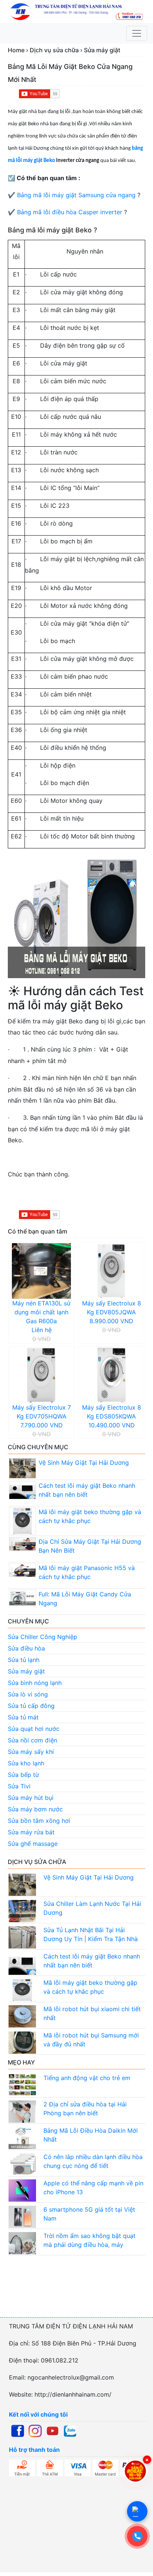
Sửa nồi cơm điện (32, 1740)
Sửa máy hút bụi (31, 1798)
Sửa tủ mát (23, 1717)
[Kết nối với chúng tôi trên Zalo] (70, 2430)
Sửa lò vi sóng (28, 1694)
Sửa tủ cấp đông (31, 1706)
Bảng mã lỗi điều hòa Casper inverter (70, 212)
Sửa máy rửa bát (31, 1832)
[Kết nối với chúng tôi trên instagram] (35, 2430)
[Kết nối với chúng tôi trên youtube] (53, 2430)
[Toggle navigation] (137, 33)
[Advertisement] (76, 2294)
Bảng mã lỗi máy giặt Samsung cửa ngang (76, 195)
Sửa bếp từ (23, 1775)
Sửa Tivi (19, 1786)
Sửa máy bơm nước (35, 1809)
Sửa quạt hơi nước (34, 1729)
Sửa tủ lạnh (24, 1660)
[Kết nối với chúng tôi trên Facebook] (18, 2430)
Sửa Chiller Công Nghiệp (43, 1637)
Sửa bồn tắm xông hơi (39, 1821)
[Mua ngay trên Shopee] (135, 2471)
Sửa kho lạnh (26, 1763)
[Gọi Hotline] (137, 2536)
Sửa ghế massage (33, 1844)
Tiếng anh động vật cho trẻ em (87, 2078)
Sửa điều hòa (26, 1648)
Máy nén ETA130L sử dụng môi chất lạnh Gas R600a (41, 1312)
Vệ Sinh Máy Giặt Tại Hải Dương (84, 1463)
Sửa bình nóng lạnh (35, 1683)
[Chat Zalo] (137, 2511)
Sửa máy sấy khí (31, 1752)
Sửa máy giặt (26, 1671)
